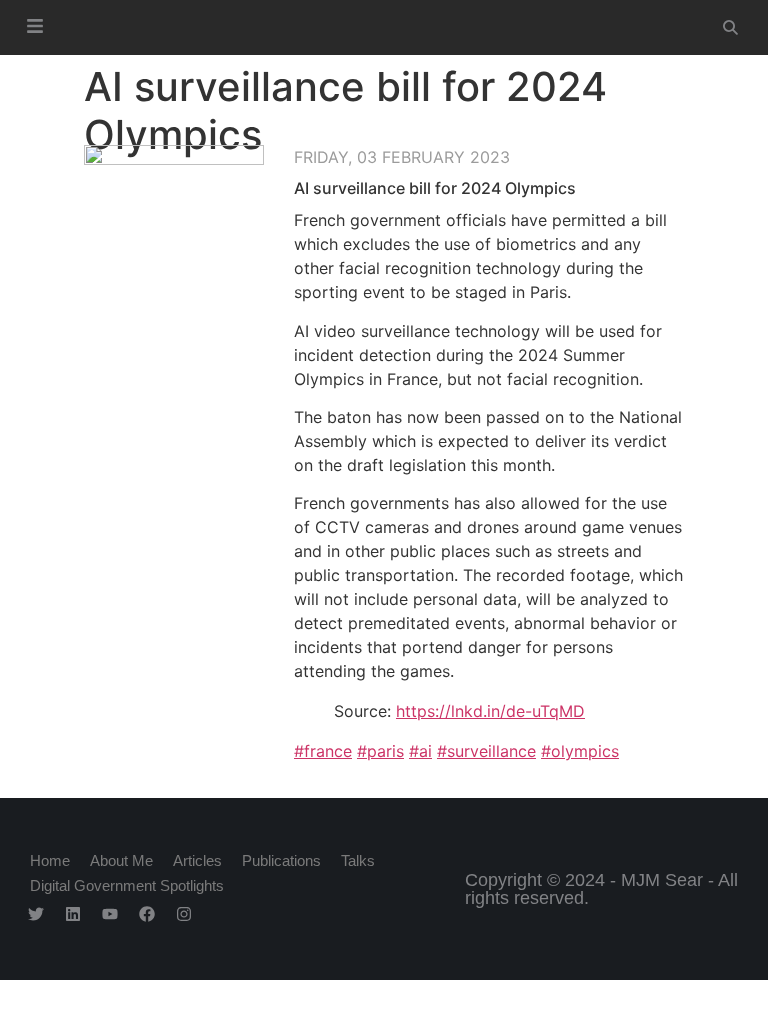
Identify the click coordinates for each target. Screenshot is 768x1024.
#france (323, 751)
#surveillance (486, 751)
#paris (380, 751)
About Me (121, 860)
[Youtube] (110, 914)
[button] (35, 28)
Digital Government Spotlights (127, 885)
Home (50, 860)
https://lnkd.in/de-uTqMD (490, 711)
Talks (358, 860)
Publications (281, 860)
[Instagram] (184, 914)
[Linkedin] (73, 914)
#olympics (580, 751)
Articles (197, 860)
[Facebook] (147, 914)
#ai (420, 751)
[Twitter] (36, 914)
